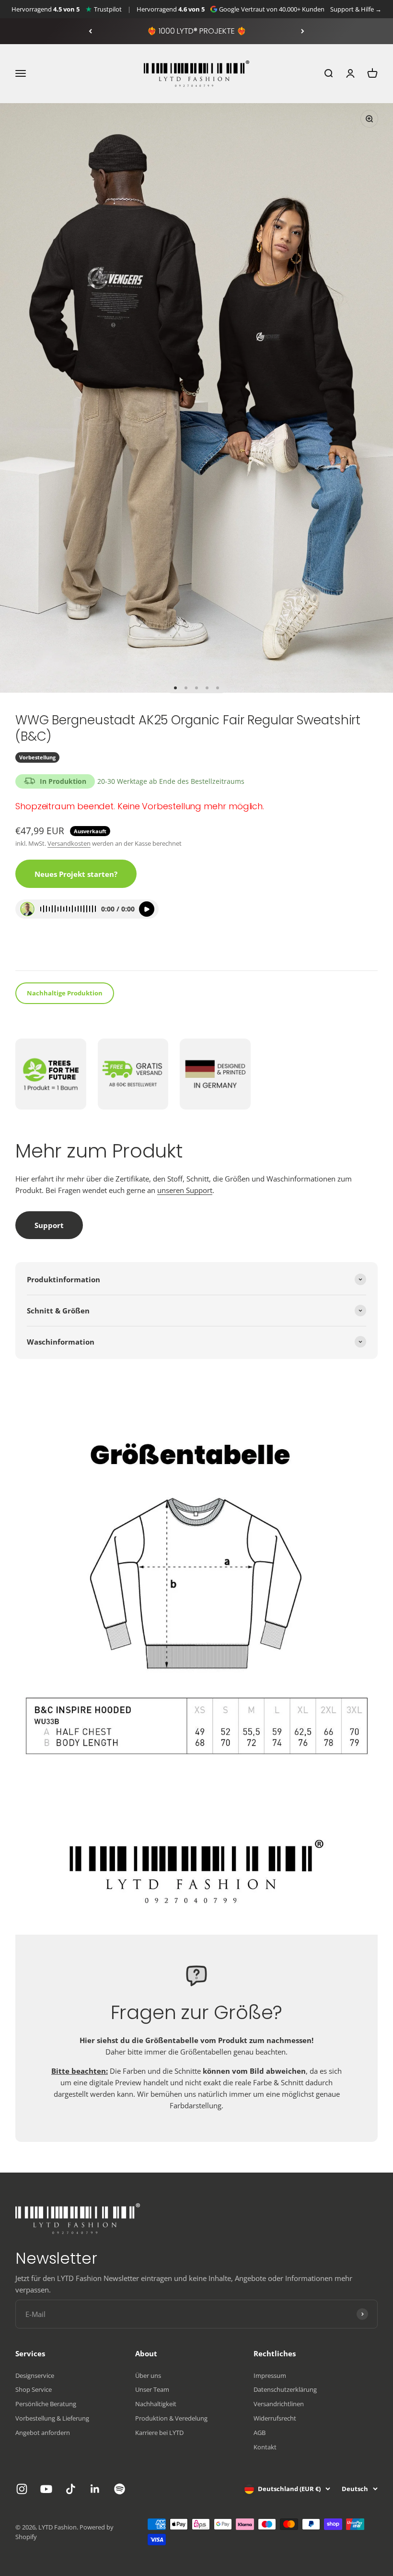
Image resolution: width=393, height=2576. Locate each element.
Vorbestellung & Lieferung (52, 2418)
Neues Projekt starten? (76, 874)
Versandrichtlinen (279, 2404)
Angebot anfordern (43, 2433)
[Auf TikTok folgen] (71, 2489)
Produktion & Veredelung (171, 2418)
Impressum (270, 2375)
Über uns (148, 2375)
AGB (260, 2433)
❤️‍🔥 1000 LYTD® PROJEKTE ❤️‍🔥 (197, 31)
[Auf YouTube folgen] (46, 2489)
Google (229, 9)
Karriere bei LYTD (159, 2433)
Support (49, 1225)
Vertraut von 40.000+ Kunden (283, 9)
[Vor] (303, 31)
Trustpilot (108, 9)
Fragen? (35, 951)
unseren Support (185, 1190)
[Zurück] (90, 31)
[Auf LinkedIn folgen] (95, 2489)
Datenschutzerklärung (285, 2389)
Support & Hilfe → (356, 9)
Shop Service (34, 2389)
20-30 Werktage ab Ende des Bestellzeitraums (171, 781)
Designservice (35, 2375)
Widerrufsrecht (275, 2418)
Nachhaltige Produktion (65, 993)
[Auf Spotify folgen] (120, 2489)
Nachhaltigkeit (156, 2404)
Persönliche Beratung (46, 2404)
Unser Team (152, 2389)
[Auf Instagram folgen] (22, 2489)
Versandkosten (69, 843)
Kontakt (265, 2447)
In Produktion (63, 781)
